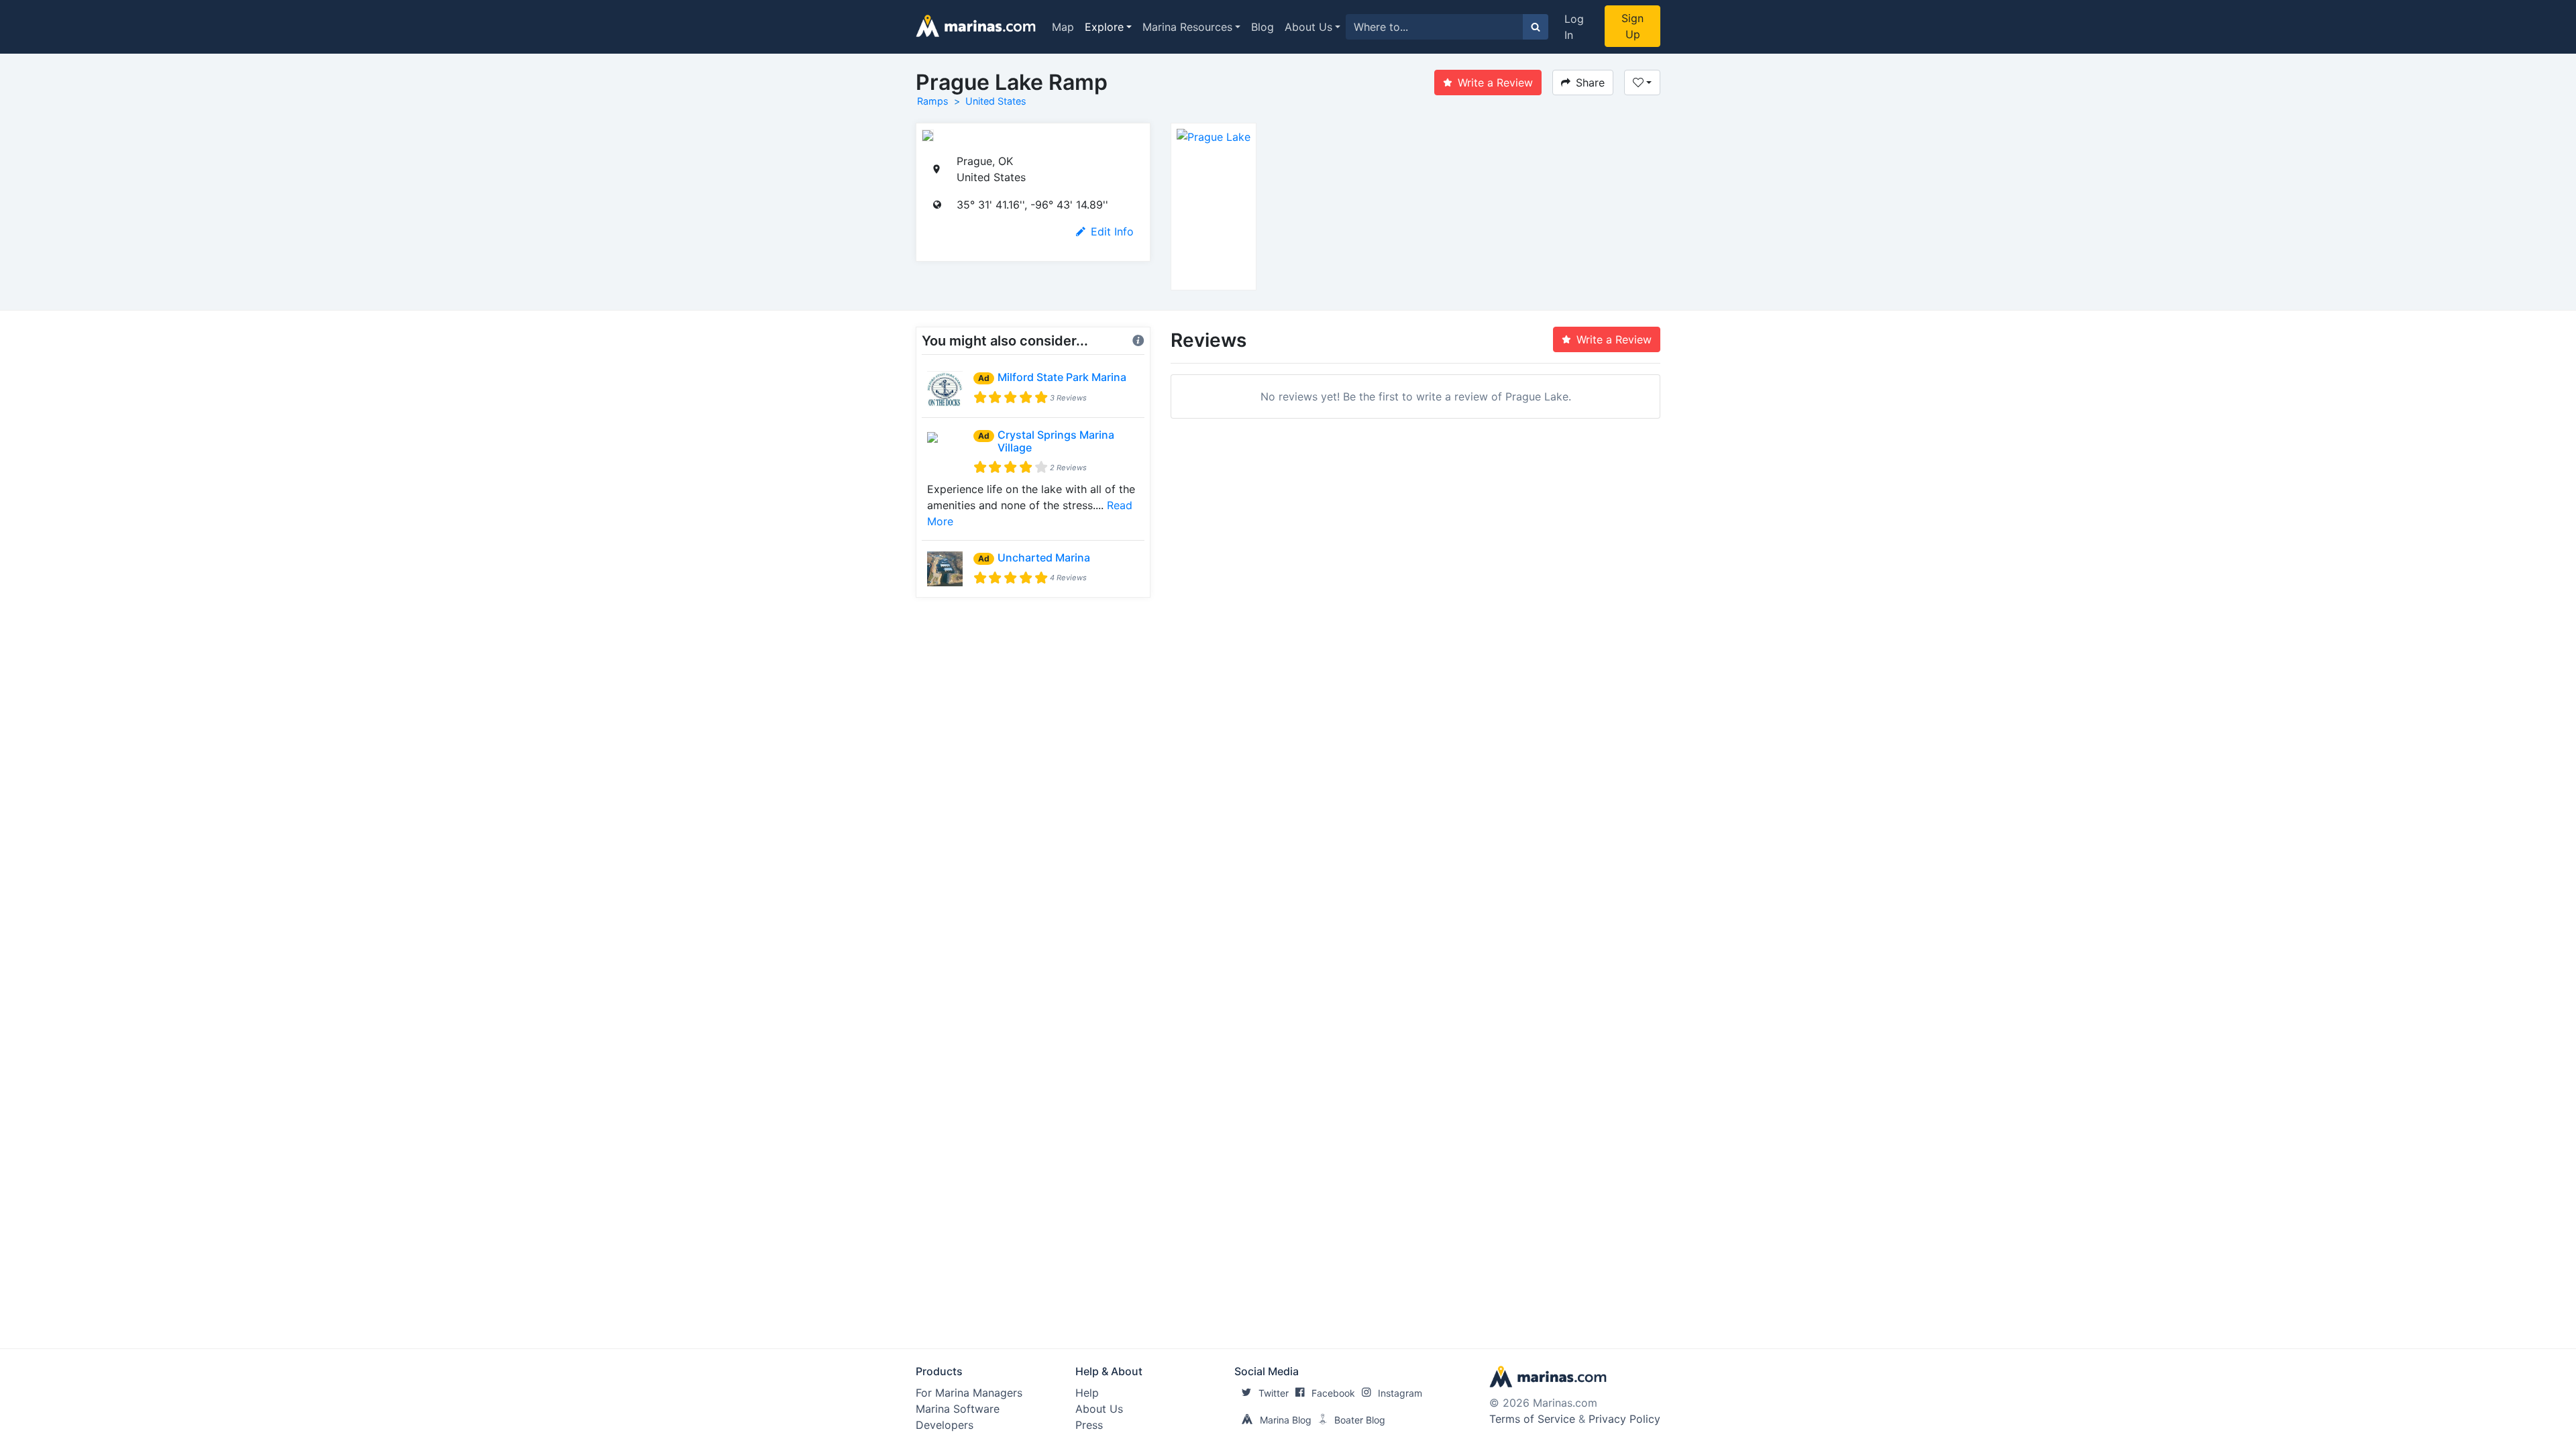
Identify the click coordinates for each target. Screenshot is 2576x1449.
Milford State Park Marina (1062, 377)
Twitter (1274, 1393)
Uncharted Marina (1044, 557)
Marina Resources (1187, 27)
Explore (1104, 27)
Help (1087, 1393)
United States (996, 101)
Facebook (1333, 1393)
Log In (1574, 27)
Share (1590, 83)
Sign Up (1632, 26)
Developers (945, 1425)
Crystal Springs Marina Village (1056, 441)
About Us (1308, 27)
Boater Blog (1360, 1420)
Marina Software (958, 1409)
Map (1063, 27)
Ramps (933, 101)
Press (1089, 1425)
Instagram (1400, 1393)
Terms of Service (1532, 1419)
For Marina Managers (969, 1393)
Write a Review (1495, 83)
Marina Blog (1286, 1420)
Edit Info (1112, 231)
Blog (1263, 27)
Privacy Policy (1624, 1419)
